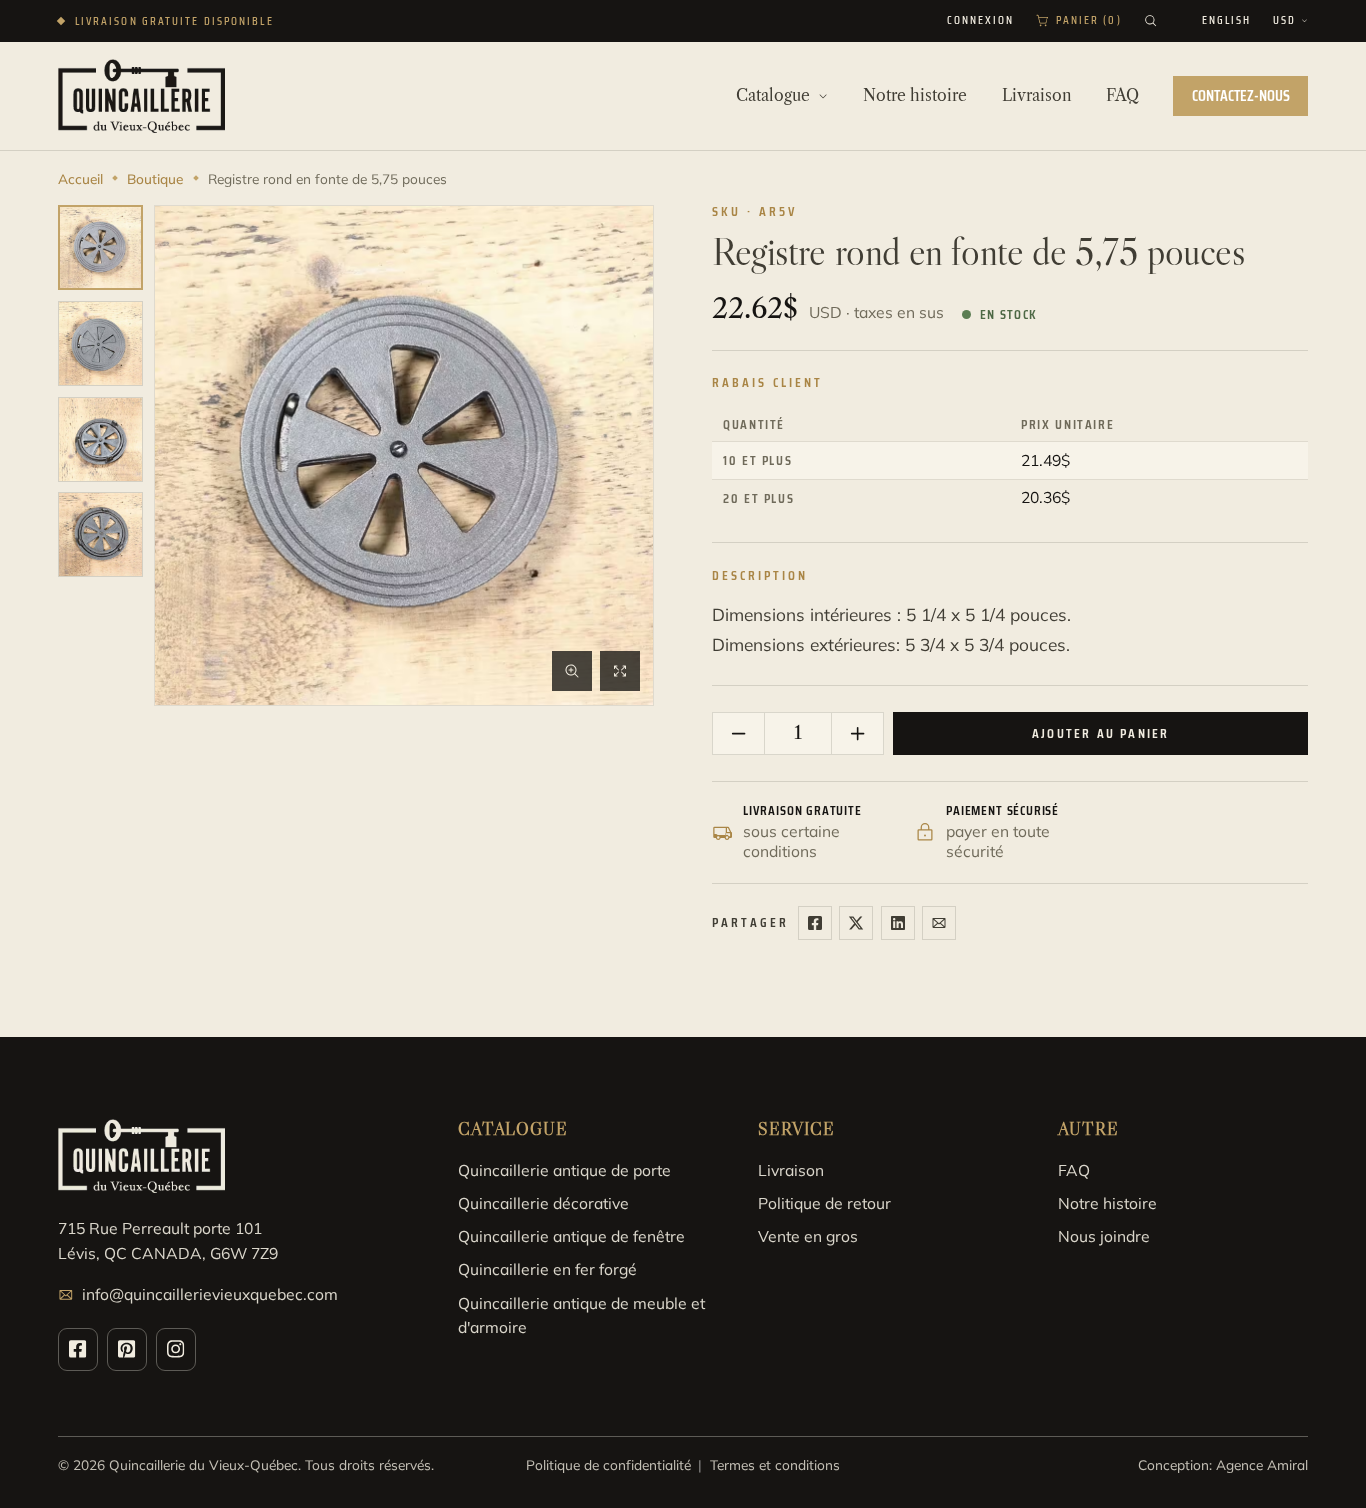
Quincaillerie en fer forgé (547, 1269)
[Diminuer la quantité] (739, 734)
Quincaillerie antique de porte (564, 1170)
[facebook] (78, 1349)
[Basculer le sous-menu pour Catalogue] (823, 96)
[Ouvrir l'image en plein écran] (620, 671)
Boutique (155, 178)
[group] (100, 247)
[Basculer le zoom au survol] (572, 671)
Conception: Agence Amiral (1223, 1464)
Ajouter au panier (1100, 733)
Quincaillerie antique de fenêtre (571, 1236)
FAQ (1074, 1170)
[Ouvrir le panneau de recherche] (1150, 20)
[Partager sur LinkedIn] (898, 923)
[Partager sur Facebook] (815, 923)
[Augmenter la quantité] (857, 734)
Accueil (80, 178)
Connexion (981, 21)
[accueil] (141, 95)
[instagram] (176, 1349)
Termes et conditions (775, 1464)
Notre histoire (1107, 1203)
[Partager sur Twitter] (856, 923)
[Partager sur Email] (939, 923)
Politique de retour (824, 1203)
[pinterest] (127, 1349)
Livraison (791, 1170)
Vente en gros (808, 1236)
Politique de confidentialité (608, 1464)
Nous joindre (1104, 1236)
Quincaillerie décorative (543, 1203)
